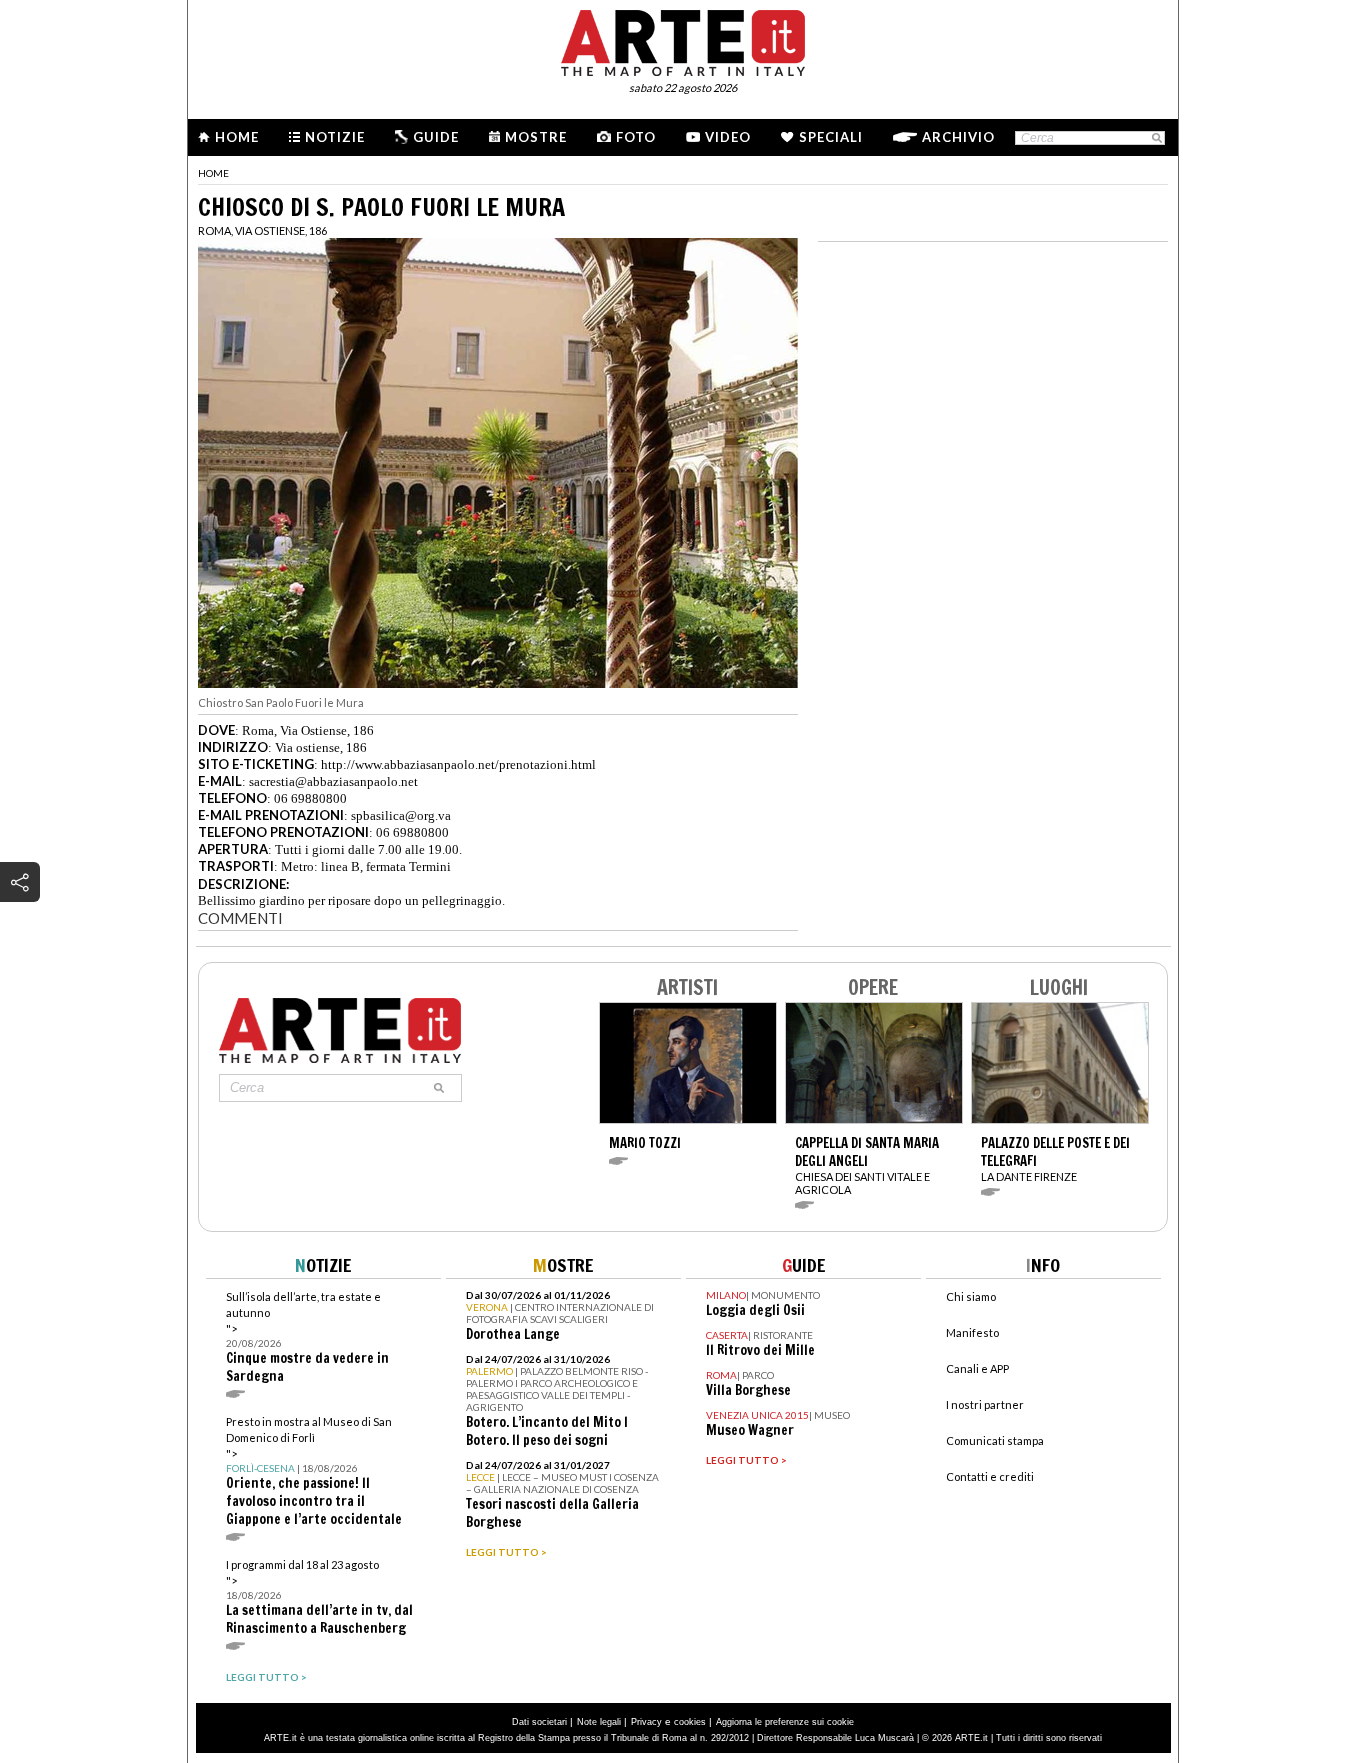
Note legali (599, 1722)
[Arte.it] (683, 40)
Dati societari (539, 1722)
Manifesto (972, 1332)
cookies (690, 1722)
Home (237, 137)
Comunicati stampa (995, 1440)
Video (728, 137)
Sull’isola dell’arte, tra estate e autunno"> (307, 1337)
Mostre (536, 137)
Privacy (646, 1722)
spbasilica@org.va (401, 815)
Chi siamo (971, 1296)
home (213, 173)
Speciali (831, 137)
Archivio (958, 137)
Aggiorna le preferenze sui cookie (785, 1722)
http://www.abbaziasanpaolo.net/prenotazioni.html (458, 764)
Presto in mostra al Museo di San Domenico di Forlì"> (314, 1471)
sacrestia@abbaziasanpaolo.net (333, 781)
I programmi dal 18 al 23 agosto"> (319, 1597)
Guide (436, 137)
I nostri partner (985, 1404)
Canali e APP (977, 1368)
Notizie (335, 137)
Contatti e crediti (990, 1476)
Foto (636, 137)
